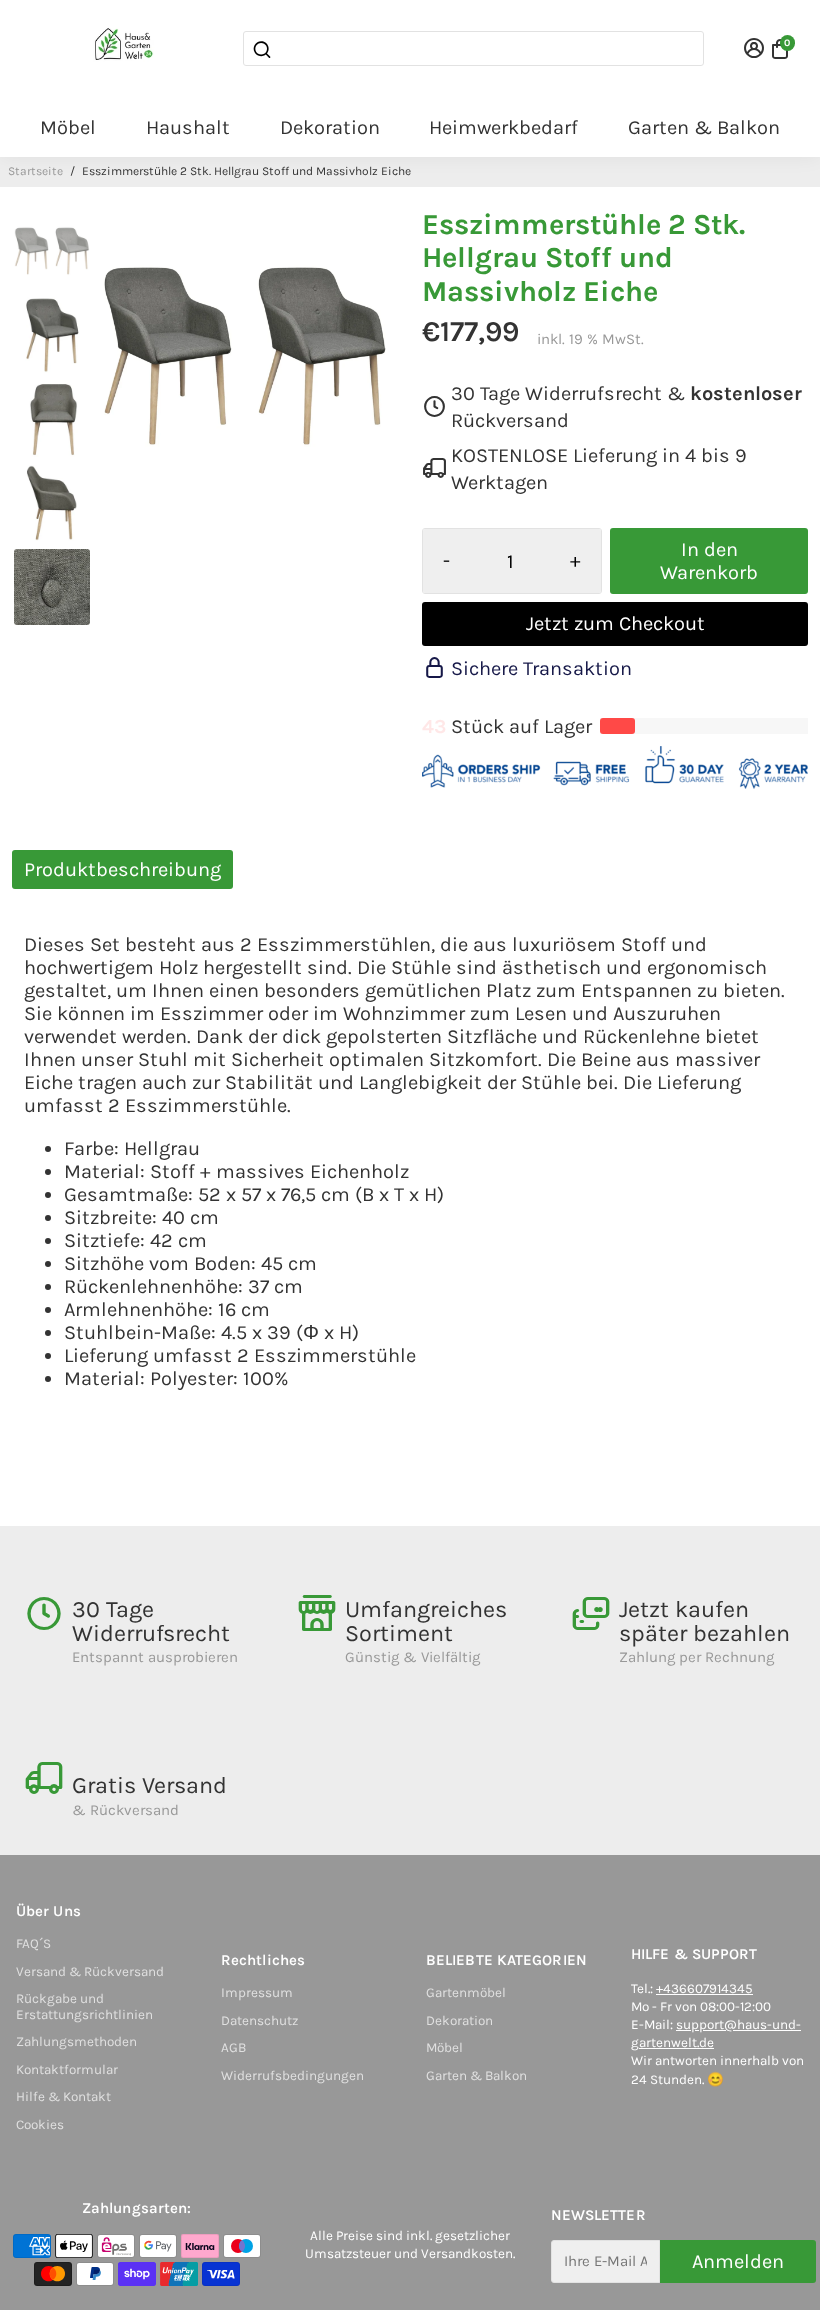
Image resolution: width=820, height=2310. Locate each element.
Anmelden (738, 2261)
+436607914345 (704, 1988)
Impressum (257, 1992)
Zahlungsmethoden (76, 2041)
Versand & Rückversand (90, 1971)
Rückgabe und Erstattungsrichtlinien (84, 2006)
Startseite (35, 171)
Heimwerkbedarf (503, 127)
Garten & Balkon (704, 127)
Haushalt (188, 127)
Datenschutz (259, 2020)
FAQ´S (33, 1943)
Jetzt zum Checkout (615, 623)
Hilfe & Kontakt (63, 2096)
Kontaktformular (67, 2069)
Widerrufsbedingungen (292, 2075)
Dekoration (330, 127)
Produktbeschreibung (122, 869)
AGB (233, 2047)
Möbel (68, 127)
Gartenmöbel (466, 1992)
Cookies (40, 2124)
